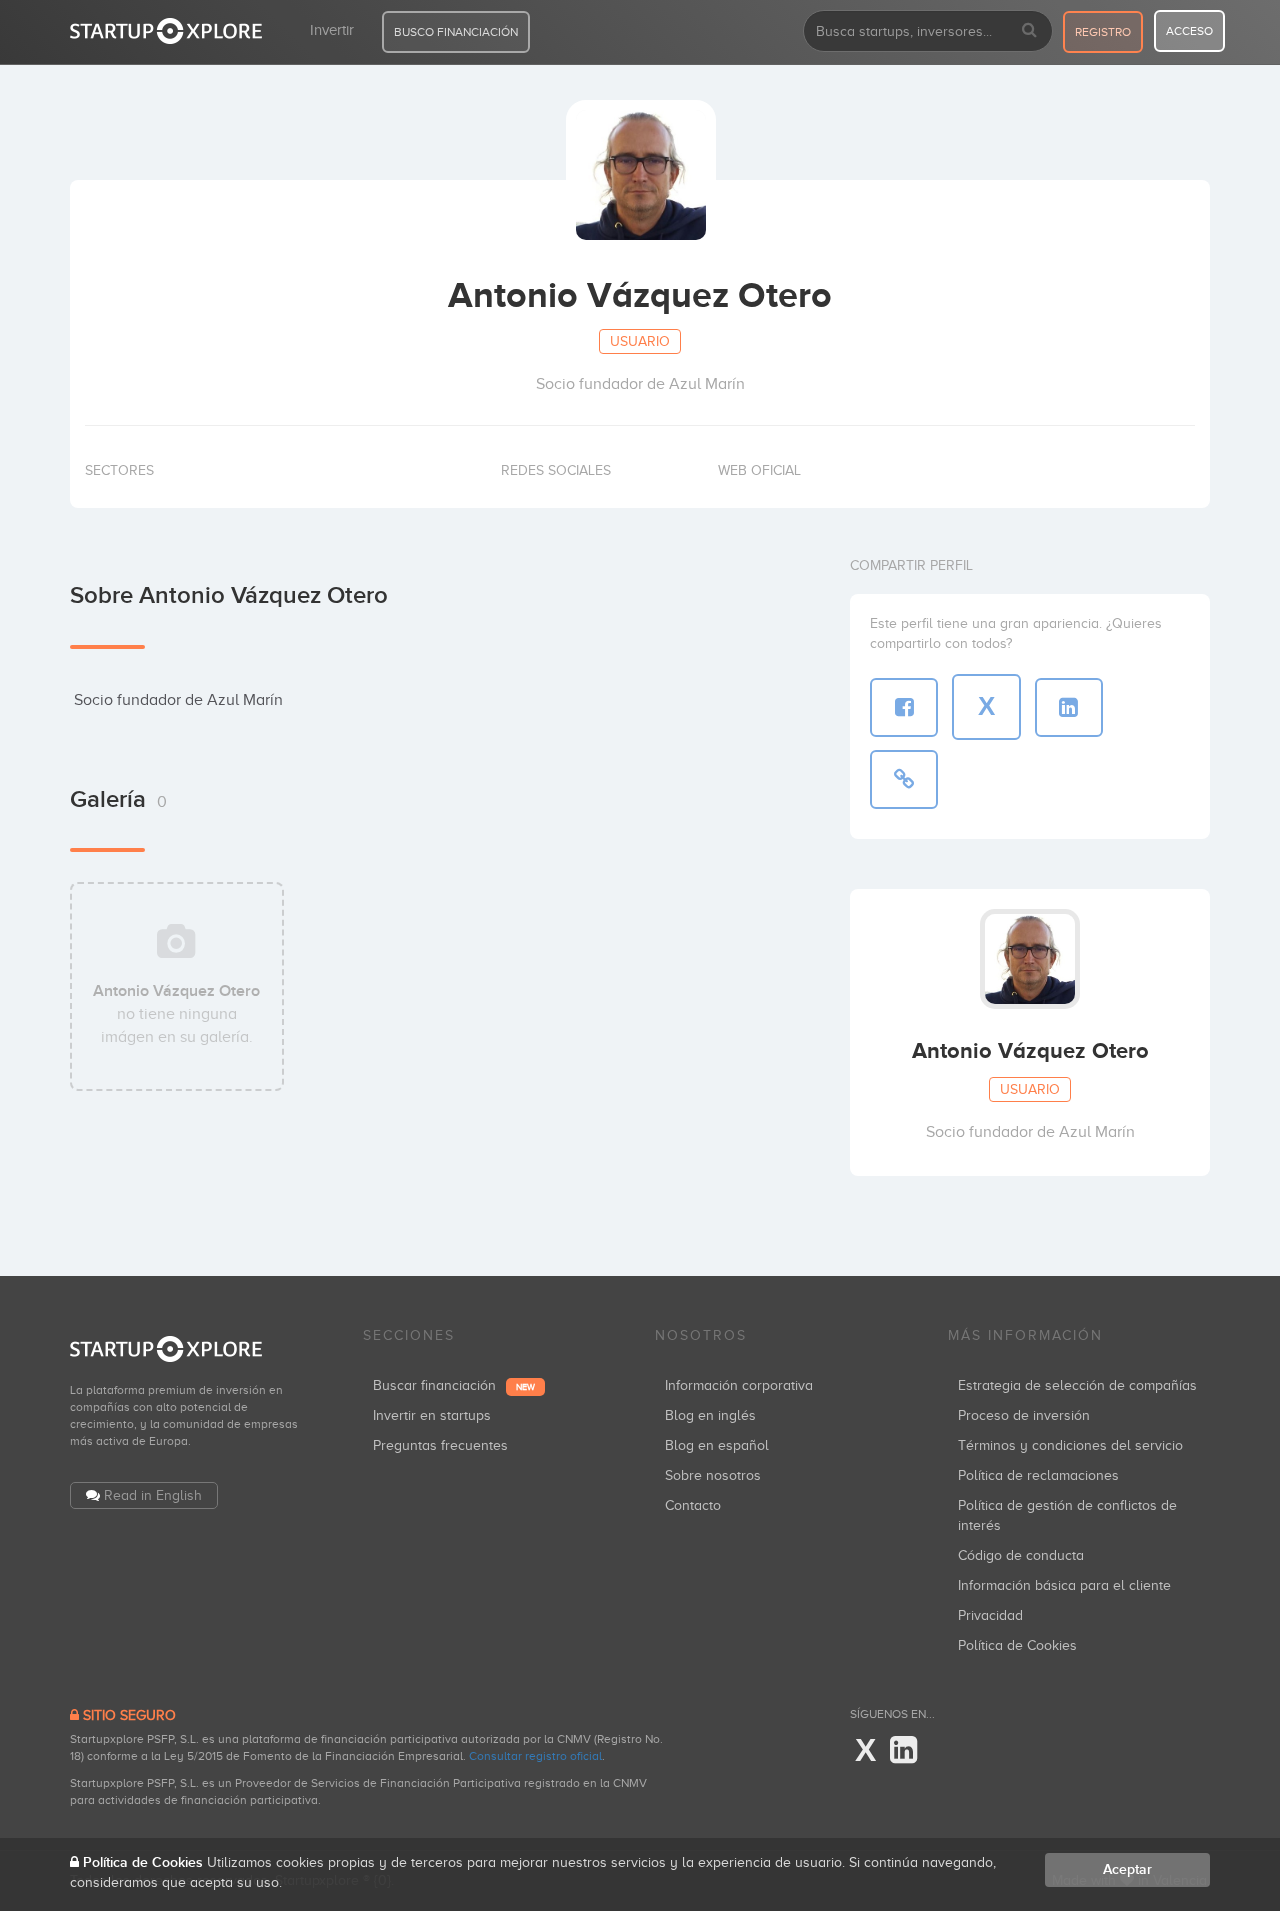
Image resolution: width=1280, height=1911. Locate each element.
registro (1103, 32)
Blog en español (717, 1445)
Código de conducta (1021, 1555)
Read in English (153, 1495)
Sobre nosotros (713, 1475)
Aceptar (1127, 1869)
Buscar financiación (454, 1385)
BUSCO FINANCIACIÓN (456, 32)
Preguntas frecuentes (440, 1445)
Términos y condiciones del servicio (1070, 1445)
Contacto (693, 1505)
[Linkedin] (903, 1751)
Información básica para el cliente (1064, 1585)
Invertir (332, 30)
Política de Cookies (1017, 1645)
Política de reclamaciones (1038, 1475)
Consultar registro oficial (535, 1756)
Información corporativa (739, 1385)
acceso (1189, 31)
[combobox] (928, 31)
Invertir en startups (432, 1415)
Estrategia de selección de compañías (1077, 1385)
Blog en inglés (710, 1415)
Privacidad (990, 1615)
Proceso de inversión (1024, 1415)
